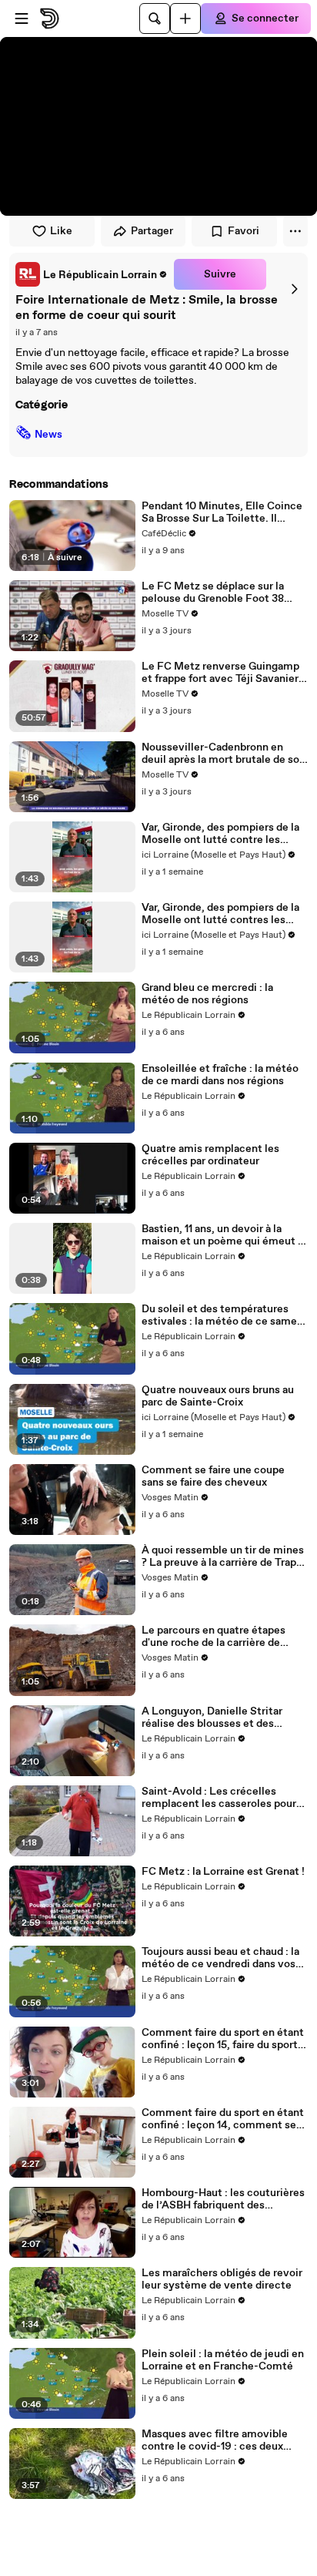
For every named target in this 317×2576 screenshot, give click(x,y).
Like (61, 231)
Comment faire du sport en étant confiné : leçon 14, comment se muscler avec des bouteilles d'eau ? (223, 2119)
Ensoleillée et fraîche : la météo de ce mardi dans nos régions (220, 1075)
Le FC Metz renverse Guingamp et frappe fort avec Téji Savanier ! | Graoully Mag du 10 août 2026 (223, 673)
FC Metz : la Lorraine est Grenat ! (223, 1872)
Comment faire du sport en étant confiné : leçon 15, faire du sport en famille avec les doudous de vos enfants (223, 2039)
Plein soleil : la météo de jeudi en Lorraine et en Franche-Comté (223, 2360)
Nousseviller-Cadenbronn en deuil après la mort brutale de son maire (224, 754)
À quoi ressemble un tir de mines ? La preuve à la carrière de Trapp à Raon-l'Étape (223, 1557)
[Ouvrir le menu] (22, 18)
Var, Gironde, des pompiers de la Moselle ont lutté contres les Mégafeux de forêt (220, 914)
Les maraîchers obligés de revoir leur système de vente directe (222, 2279)
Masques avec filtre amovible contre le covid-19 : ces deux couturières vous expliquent (215, 2440)
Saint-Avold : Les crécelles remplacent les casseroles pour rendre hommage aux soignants (219, 1798)
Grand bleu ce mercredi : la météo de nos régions (207, 994)
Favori (244, 231)
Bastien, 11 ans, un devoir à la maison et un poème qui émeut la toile (224, 1235)
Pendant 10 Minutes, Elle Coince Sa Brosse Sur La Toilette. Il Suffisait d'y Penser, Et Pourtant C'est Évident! (222, 512)
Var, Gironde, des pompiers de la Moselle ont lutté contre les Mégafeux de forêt (220, 834)
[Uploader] (185, 18)
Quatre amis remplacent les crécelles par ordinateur (210, 1155)
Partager (152, 231)
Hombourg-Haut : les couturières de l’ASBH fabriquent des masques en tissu (223, 2199)
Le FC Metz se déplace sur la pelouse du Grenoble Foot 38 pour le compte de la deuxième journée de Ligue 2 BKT (218, 593)
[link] (92, 274)
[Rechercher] (155, 18)
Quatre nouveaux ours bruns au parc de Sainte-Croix (218, 1396)
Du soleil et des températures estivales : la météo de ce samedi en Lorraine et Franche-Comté (224, 1315)
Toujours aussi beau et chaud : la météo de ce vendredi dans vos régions (220, 1958)
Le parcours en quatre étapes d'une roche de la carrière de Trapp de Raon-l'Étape (214, 1637)
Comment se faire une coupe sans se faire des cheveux (213, 1476)
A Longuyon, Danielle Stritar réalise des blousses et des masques (212, 1718)
